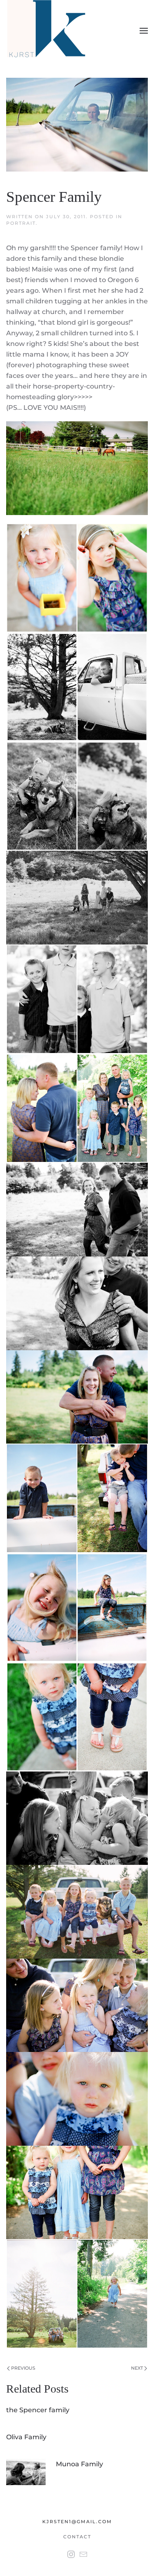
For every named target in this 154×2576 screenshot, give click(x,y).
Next (138, 2368)
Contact (77, 2537)
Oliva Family (26, 2437)
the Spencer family (38, 2410)
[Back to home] (48, 31)
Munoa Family (79, 2464)
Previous (23, 2368)
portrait (21, 223)
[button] (144, 31)
